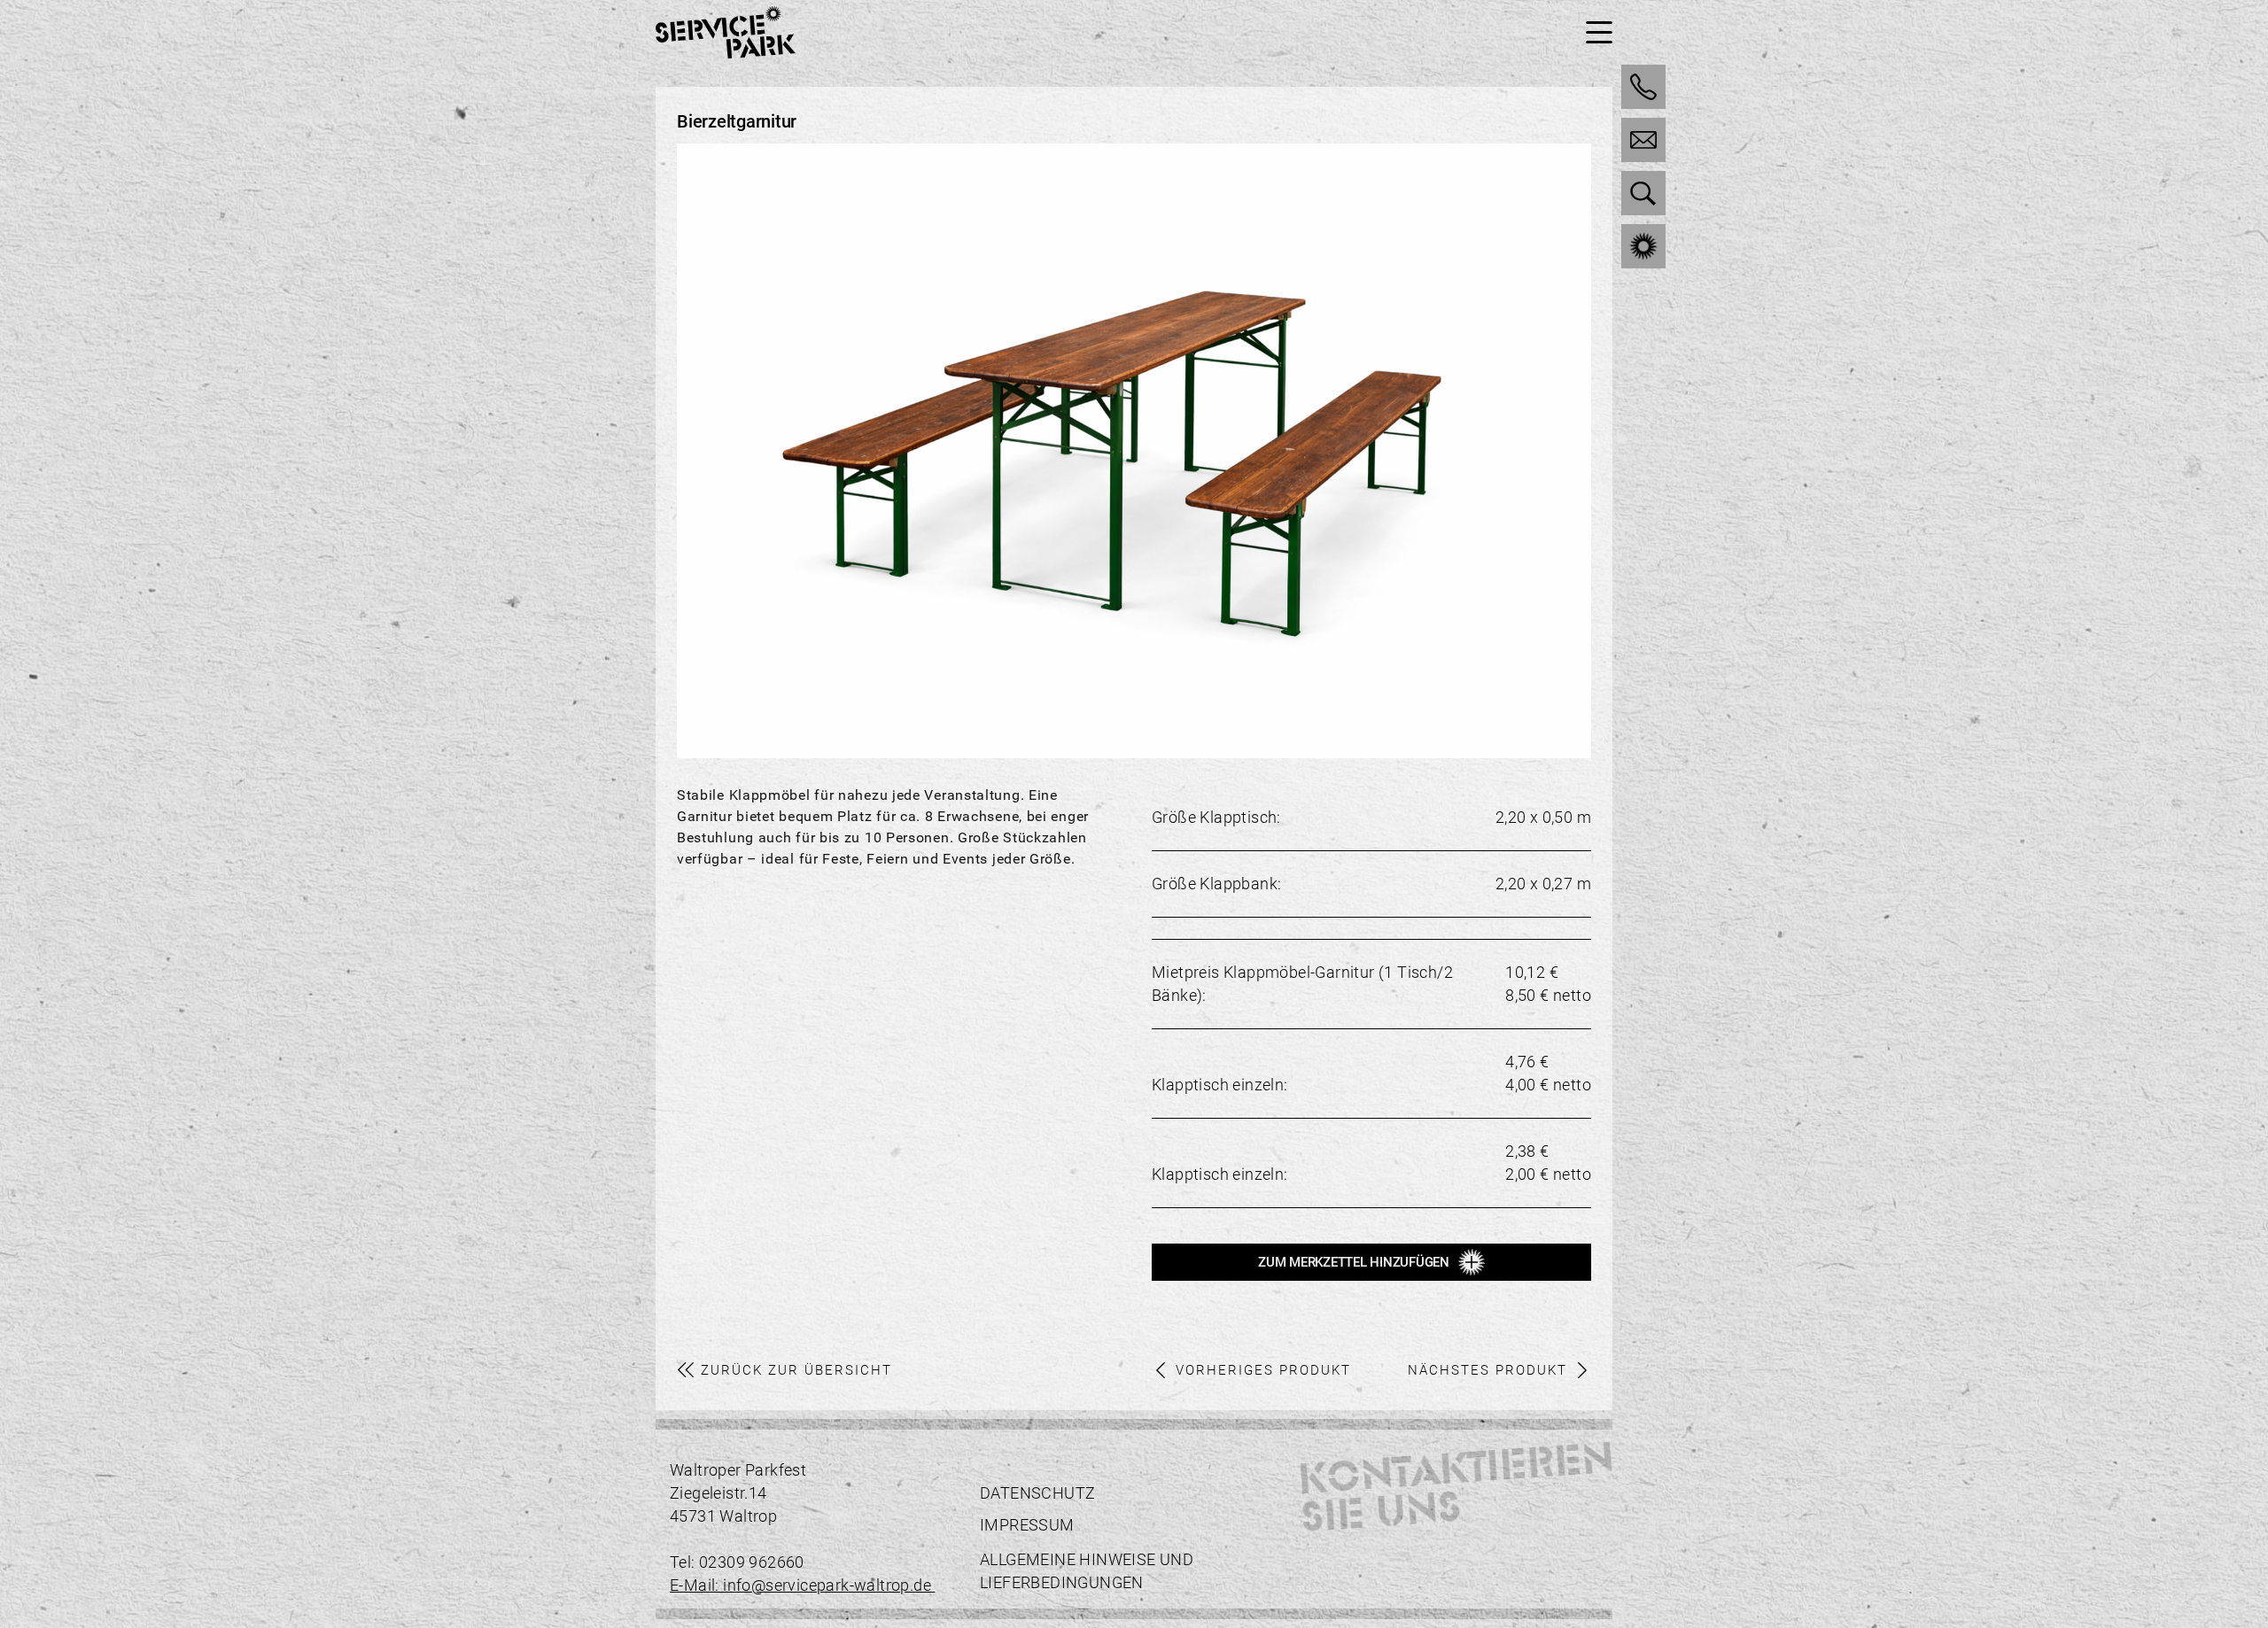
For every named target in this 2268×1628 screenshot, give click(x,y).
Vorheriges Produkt (1263, 1370)
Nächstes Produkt (1487, 1370)
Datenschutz (1037, 1493)
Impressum (1027, 1525)
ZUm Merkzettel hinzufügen (1354, 1262)
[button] (1569, 451)
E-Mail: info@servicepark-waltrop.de (802, 1585)
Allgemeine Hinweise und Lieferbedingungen (1087, 1571)
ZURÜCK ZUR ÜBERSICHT (796, 1370)
